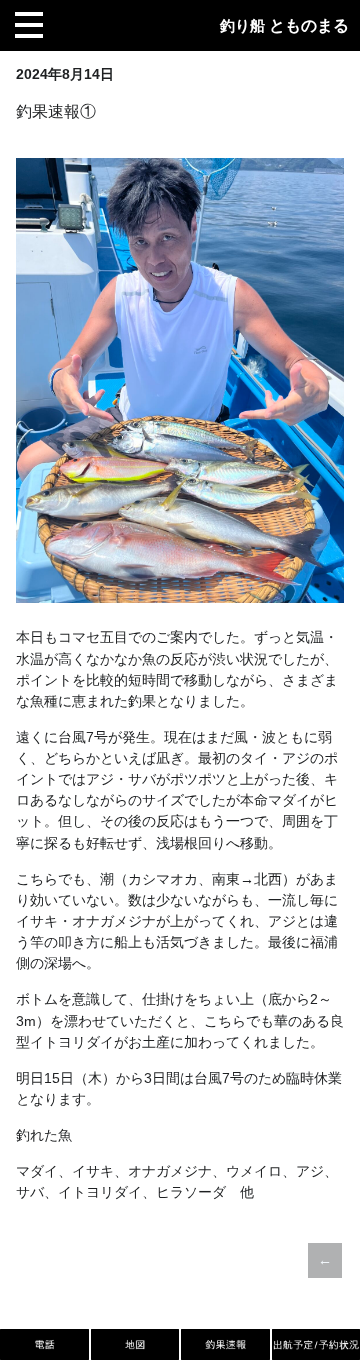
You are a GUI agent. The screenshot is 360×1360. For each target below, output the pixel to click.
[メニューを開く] (29, 25)
